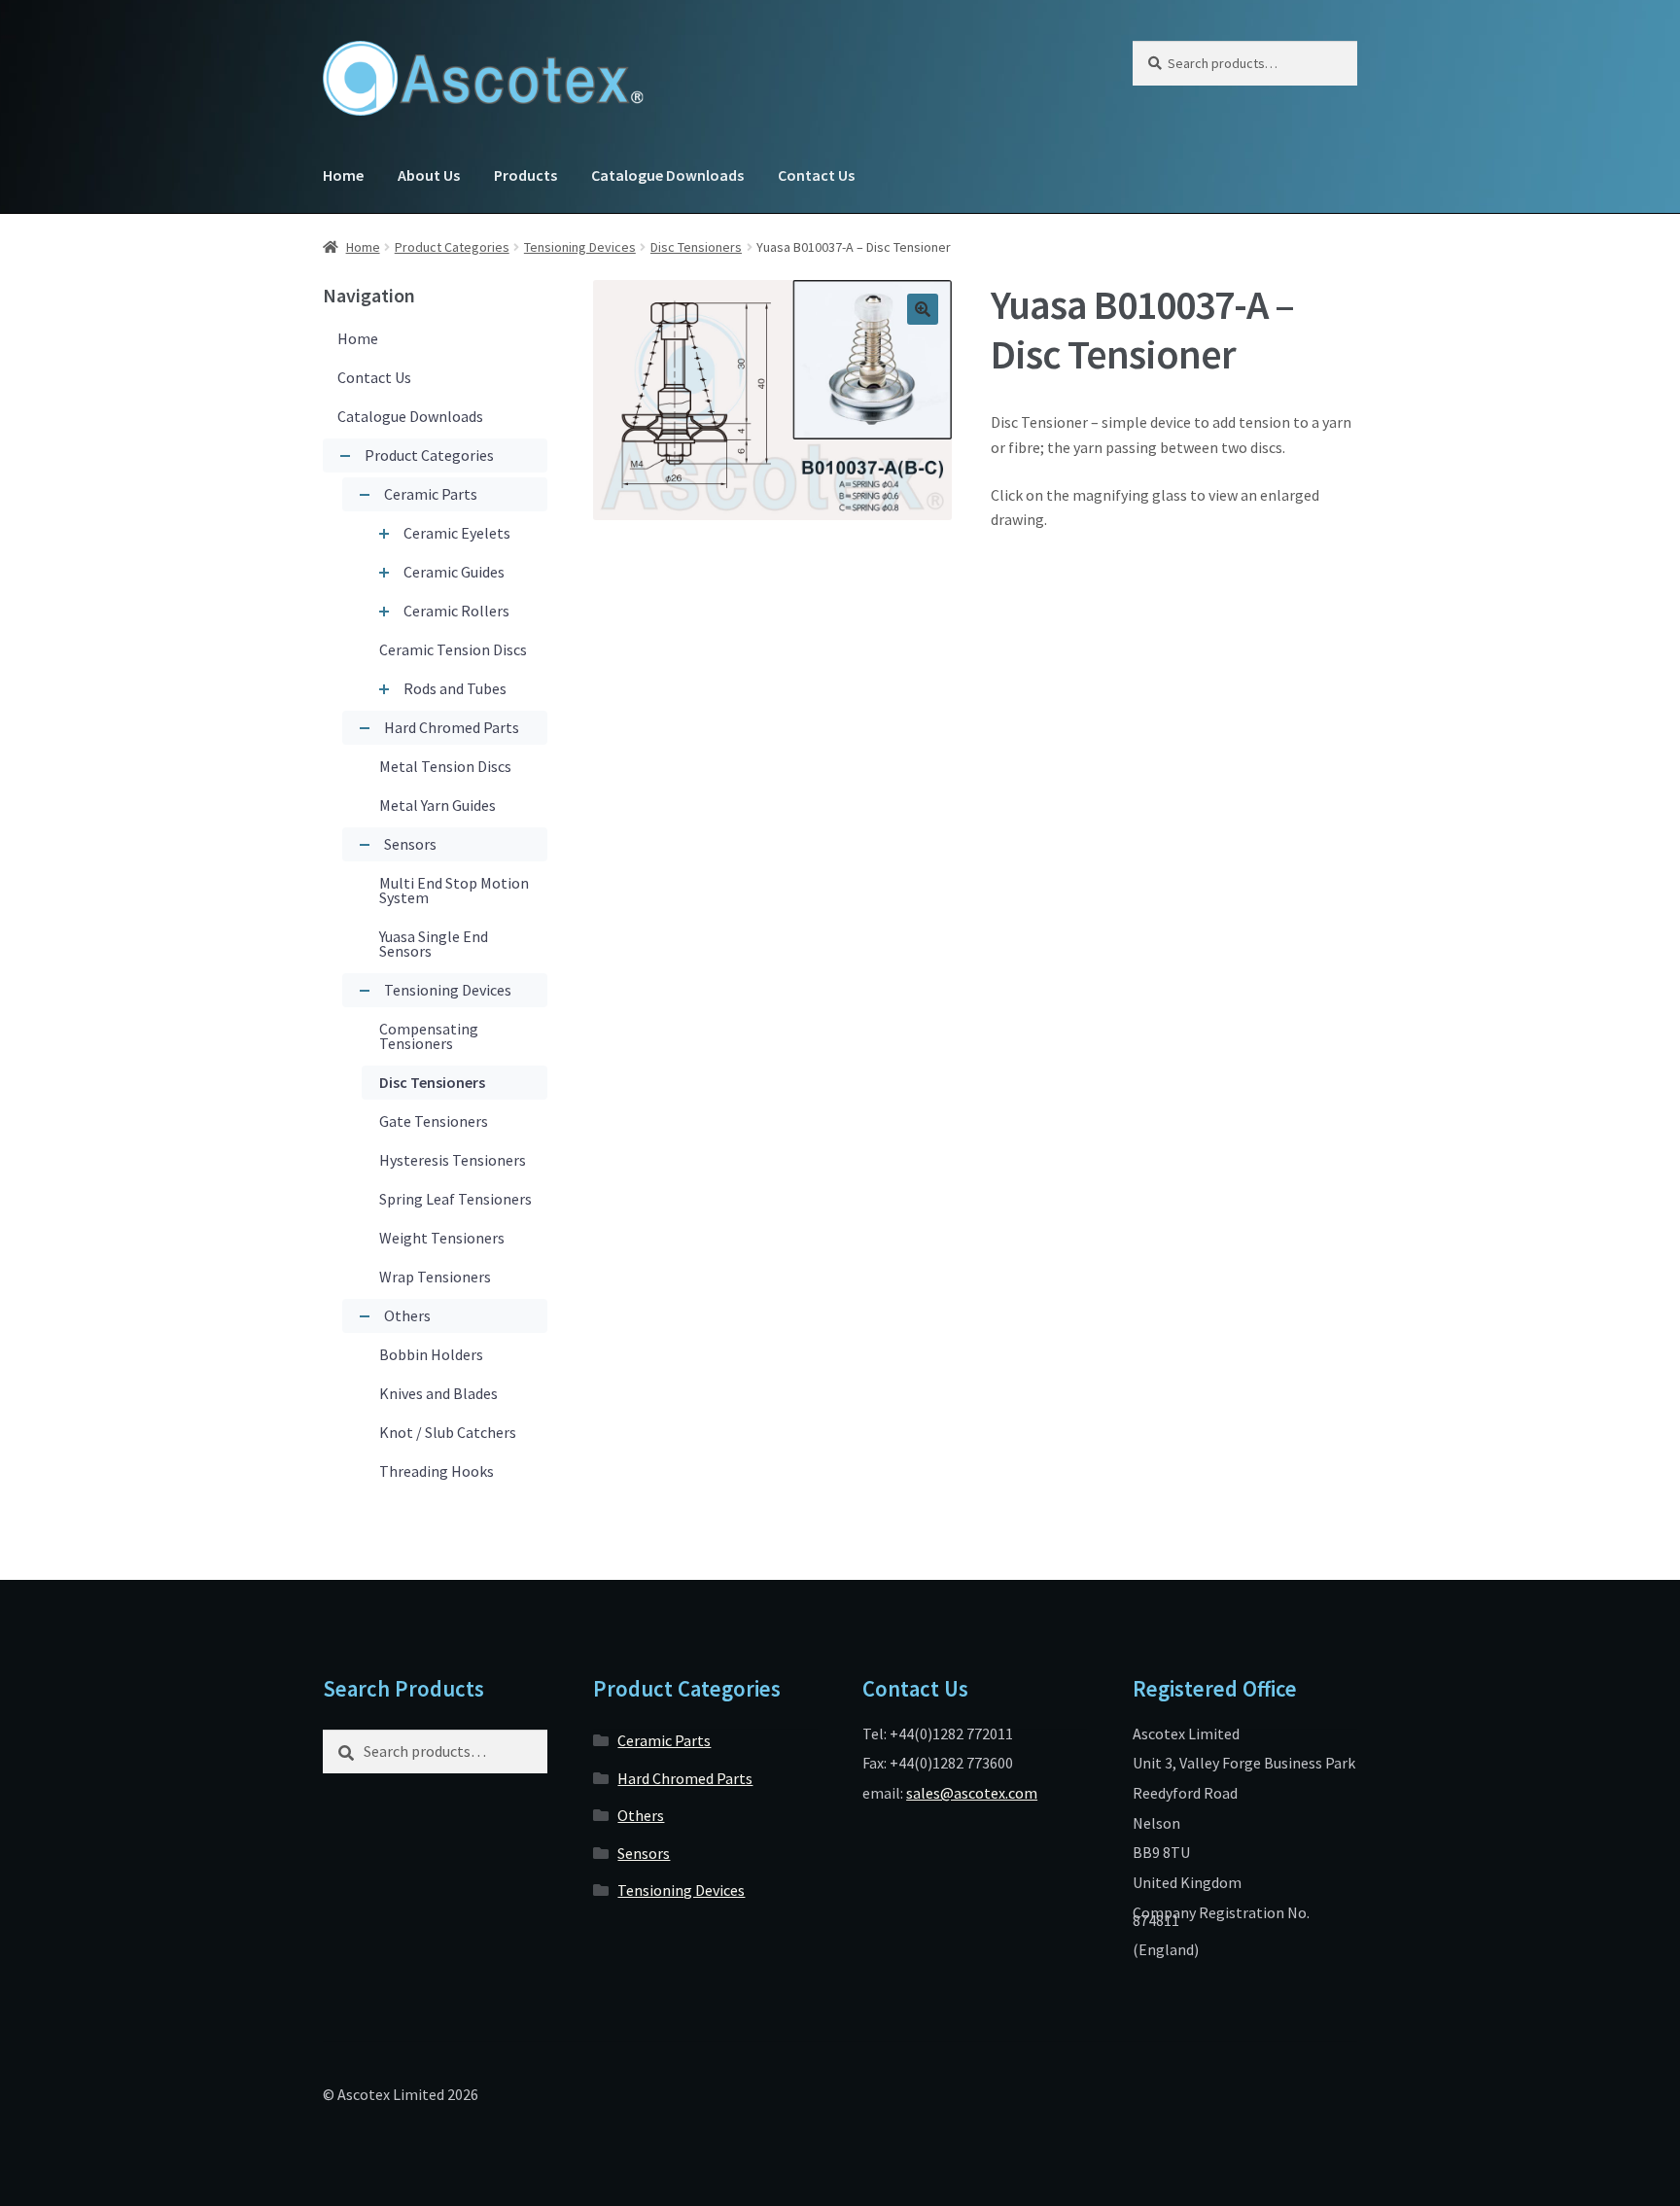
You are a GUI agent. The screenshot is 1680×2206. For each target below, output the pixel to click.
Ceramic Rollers (456, 611)
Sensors (410, 844)
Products (525, 175)
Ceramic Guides (454, 572)
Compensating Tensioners (429, 1036)
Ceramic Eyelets (457, 533)
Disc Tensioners (696, 247)
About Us (429, 175)
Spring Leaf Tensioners (455, 1199)
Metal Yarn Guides (437, 805)
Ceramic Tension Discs (453, 649)
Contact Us (816, 175)
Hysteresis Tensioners (453, 1160)
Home (343, 175)
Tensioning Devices (580, 247)
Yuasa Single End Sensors (434, 944)
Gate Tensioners (434, 1121)
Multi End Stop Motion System (454, 890)
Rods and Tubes (455, 688)
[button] (923, 309)
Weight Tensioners (442, 1238)
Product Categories (452, 247)
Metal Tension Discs (445, 766)
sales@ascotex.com (972, 1793)
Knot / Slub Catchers (448, 1432)
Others (407, 1315)
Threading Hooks (437, 1471)
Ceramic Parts (431, 494)
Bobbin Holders (431, 1354)
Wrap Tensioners (435, 1277)
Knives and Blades (438, 1393)
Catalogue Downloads (667, 175)
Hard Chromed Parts (452, 727)
